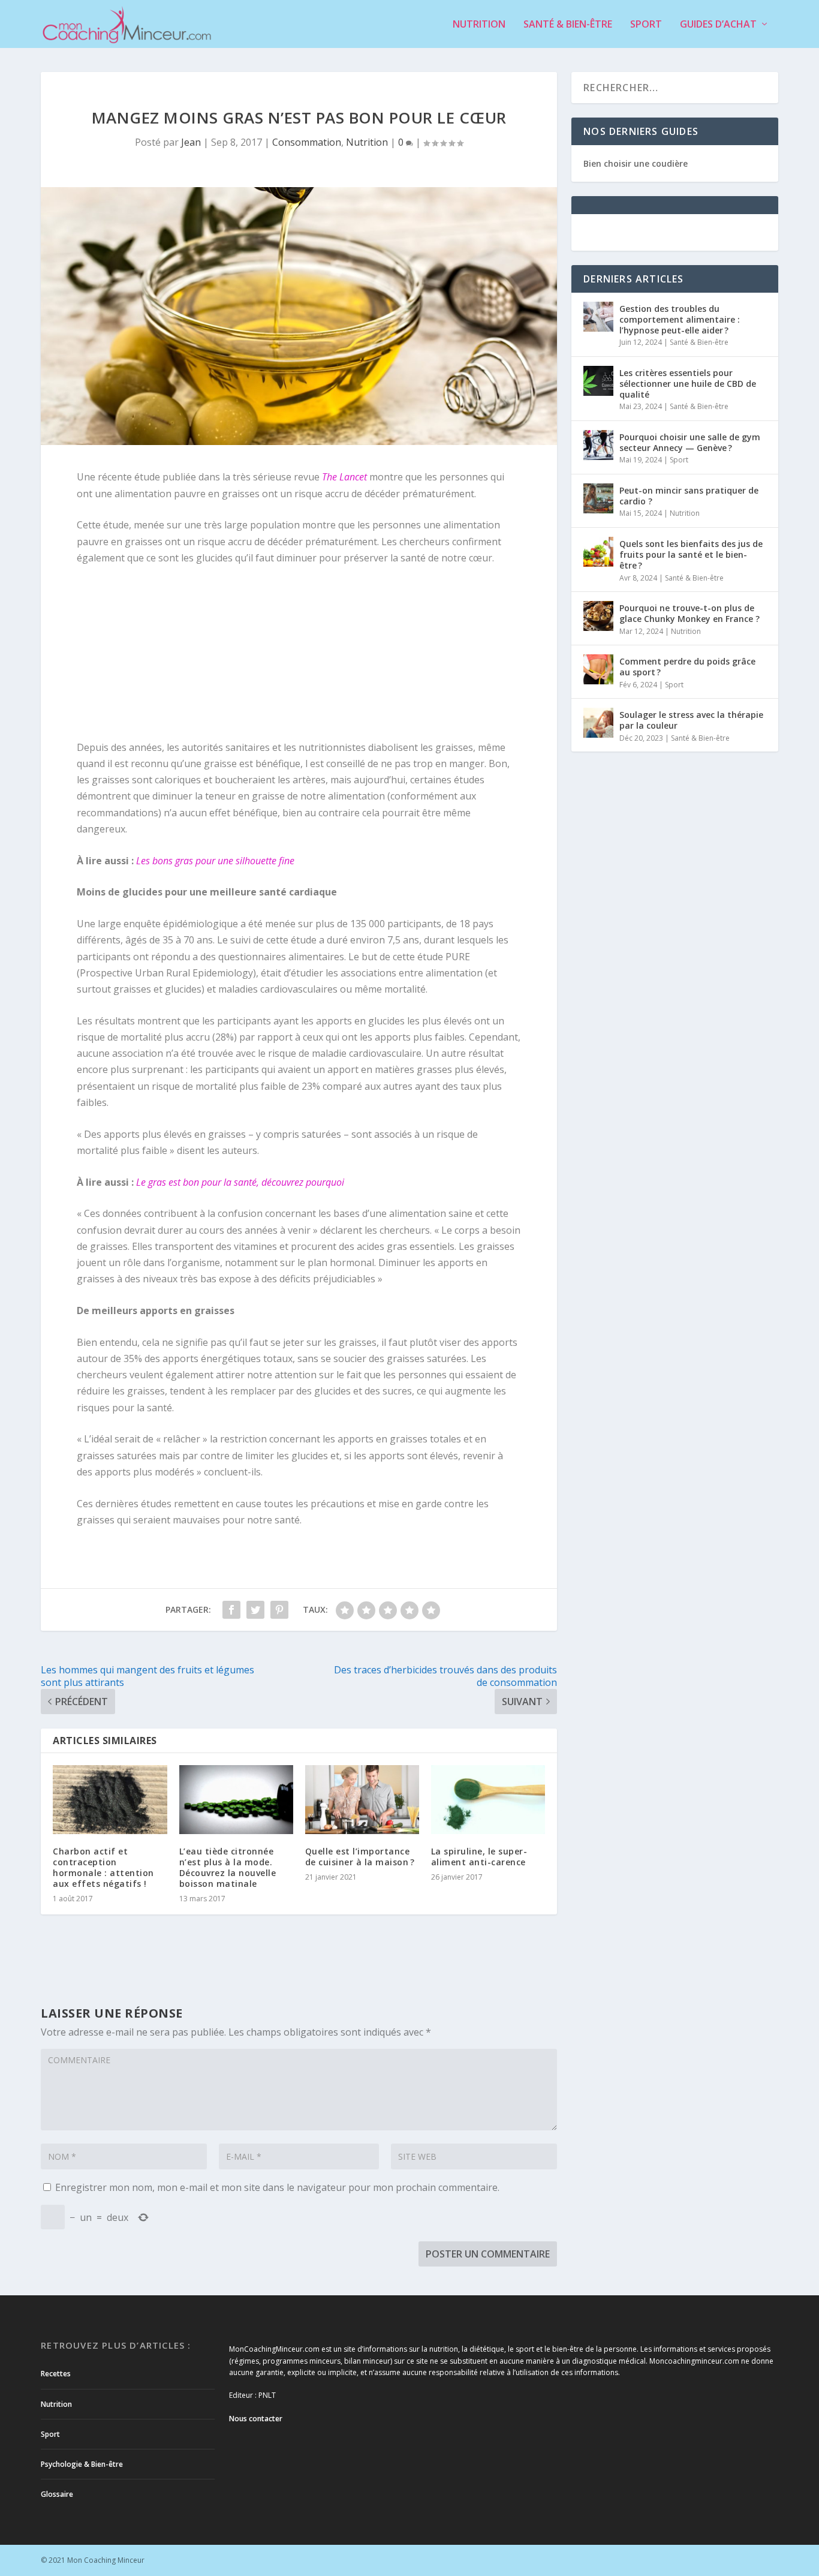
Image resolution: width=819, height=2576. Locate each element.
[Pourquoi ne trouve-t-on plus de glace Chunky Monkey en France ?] (598, 616)
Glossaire (57, 2494)
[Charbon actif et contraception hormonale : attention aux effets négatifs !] (110, 1799)
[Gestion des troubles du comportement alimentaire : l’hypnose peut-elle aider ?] (598, 317)
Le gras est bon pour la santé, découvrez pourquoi (240, 1182)
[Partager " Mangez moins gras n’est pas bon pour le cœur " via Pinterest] (279, 1610)
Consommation (307, 142)
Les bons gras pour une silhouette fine (215, 861)
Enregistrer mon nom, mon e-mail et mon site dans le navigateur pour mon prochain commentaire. (277, 2187)
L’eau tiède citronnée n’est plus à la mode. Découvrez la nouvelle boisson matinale (228, 1868)
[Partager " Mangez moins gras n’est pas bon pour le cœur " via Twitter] (255, 1610)
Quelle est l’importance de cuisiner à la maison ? (360, 1857)
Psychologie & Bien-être (82, 2464)
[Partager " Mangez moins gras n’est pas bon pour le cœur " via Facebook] (231, 1610)
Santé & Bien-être (568, 25)
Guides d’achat (718, 25)
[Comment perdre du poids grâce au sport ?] (598, 669)
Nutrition (479, 25)
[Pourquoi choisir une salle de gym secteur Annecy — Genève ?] (598, 445)
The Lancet (344, 477)
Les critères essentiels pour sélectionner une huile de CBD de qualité (688, 384)
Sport (646, 25)
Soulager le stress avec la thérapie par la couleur (691, 720)
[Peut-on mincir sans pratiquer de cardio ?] (598, 498)
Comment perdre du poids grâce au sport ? (687, 667)
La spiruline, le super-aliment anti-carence (479, 1857)
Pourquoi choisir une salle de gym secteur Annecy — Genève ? (690, 442)
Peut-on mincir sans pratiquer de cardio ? (689, 496)
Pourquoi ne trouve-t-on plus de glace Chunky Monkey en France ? (689, 613)
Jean (191, 142)
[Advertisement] (170, 657)
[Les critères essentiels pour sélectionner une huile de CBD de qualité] (598, 381)
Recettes (56, 2374)
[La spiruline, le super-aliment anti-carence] (488, 1799)
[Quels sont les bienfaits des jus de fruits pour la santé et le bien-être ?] (598, 552)
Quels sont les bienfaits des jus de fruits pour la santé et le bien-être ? (691, 554)
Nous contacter (256, 2419)
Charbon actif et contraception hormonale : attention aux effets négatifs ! (103, 1868)
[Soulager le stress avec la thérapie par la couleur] (598, 723)
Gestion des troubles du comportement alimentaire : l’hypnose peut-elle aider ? (680, 319)
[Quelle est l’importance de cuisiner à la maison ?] (362, 1799)
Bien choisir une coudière (636, 163)
